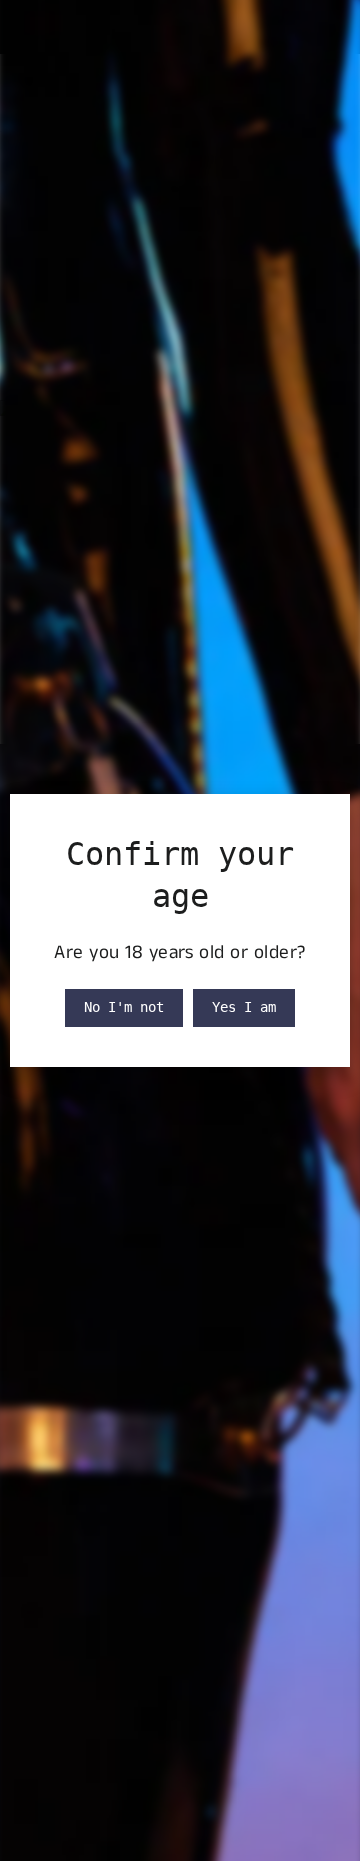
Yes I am (244, 1007)
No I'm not (124, 1007)
